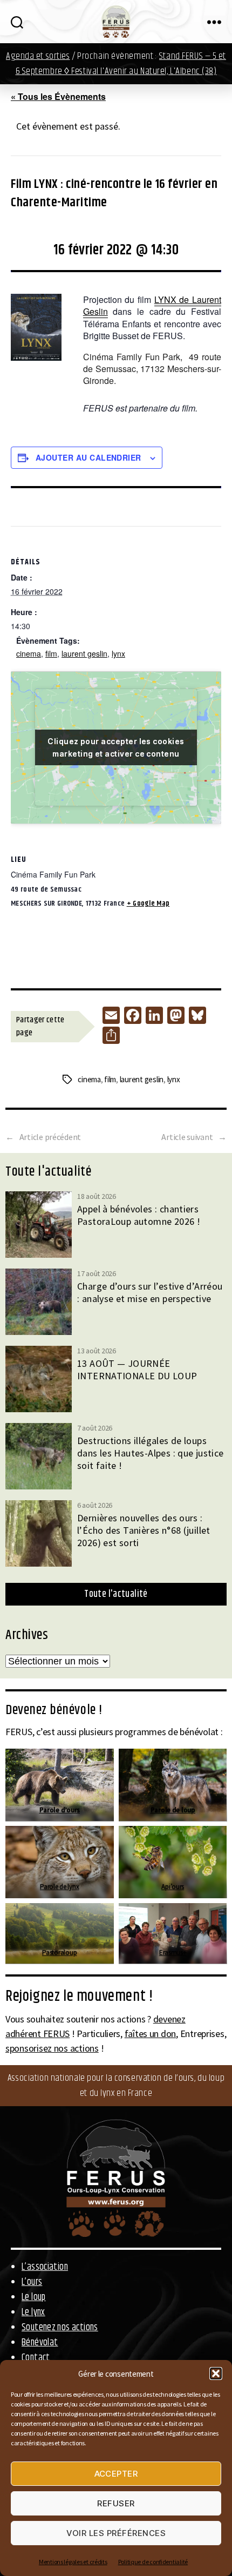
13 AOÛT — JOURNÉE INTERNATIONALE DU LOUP (137, 1370)
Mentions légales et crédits (73, 2562)
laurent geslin (84, 653)
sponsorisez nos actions (52, 2048)
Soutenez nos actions (60, 2328)
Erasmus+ (172, 1953)
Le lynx (33, 2312)
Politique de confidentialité (153, 2562)
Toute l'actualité (116, 1594)
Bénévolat (40, 2343)
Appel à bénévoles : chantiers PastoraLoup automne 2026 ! (139, 1215)
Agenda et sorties (38, 56)
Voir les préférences (116, 2533)
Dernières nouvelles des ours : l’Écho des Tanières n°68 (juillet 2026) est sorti (144, 1530)
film (51, 653)
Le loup (34, 2297)
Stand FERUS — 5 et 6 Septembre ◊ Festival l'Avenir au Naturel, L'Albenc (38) (121, 64)
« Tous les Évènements (58, 96)
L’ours (32, 2282)
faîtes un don (151, 2034)
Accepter (116, 2474)
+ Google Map (148, 903)
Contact (36, 2358)
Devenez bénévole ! (54, 1710)
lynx (118, 653)
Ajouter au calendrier (88, 457)
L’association (45, 2267)
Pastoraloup (59, 1953)
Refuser (116, 2503)
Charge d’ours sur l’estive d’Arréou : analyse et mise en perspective (150, 1292)
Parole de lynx (59, 1887)
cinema (29, 653)
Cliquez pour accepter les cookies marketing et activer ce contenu (116, 747)
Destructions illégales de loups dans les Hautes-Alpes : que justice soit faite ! (151, 1453)
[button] (216, 2373)
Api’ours (173, 1887)
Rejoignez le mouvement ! (79, 1997)
